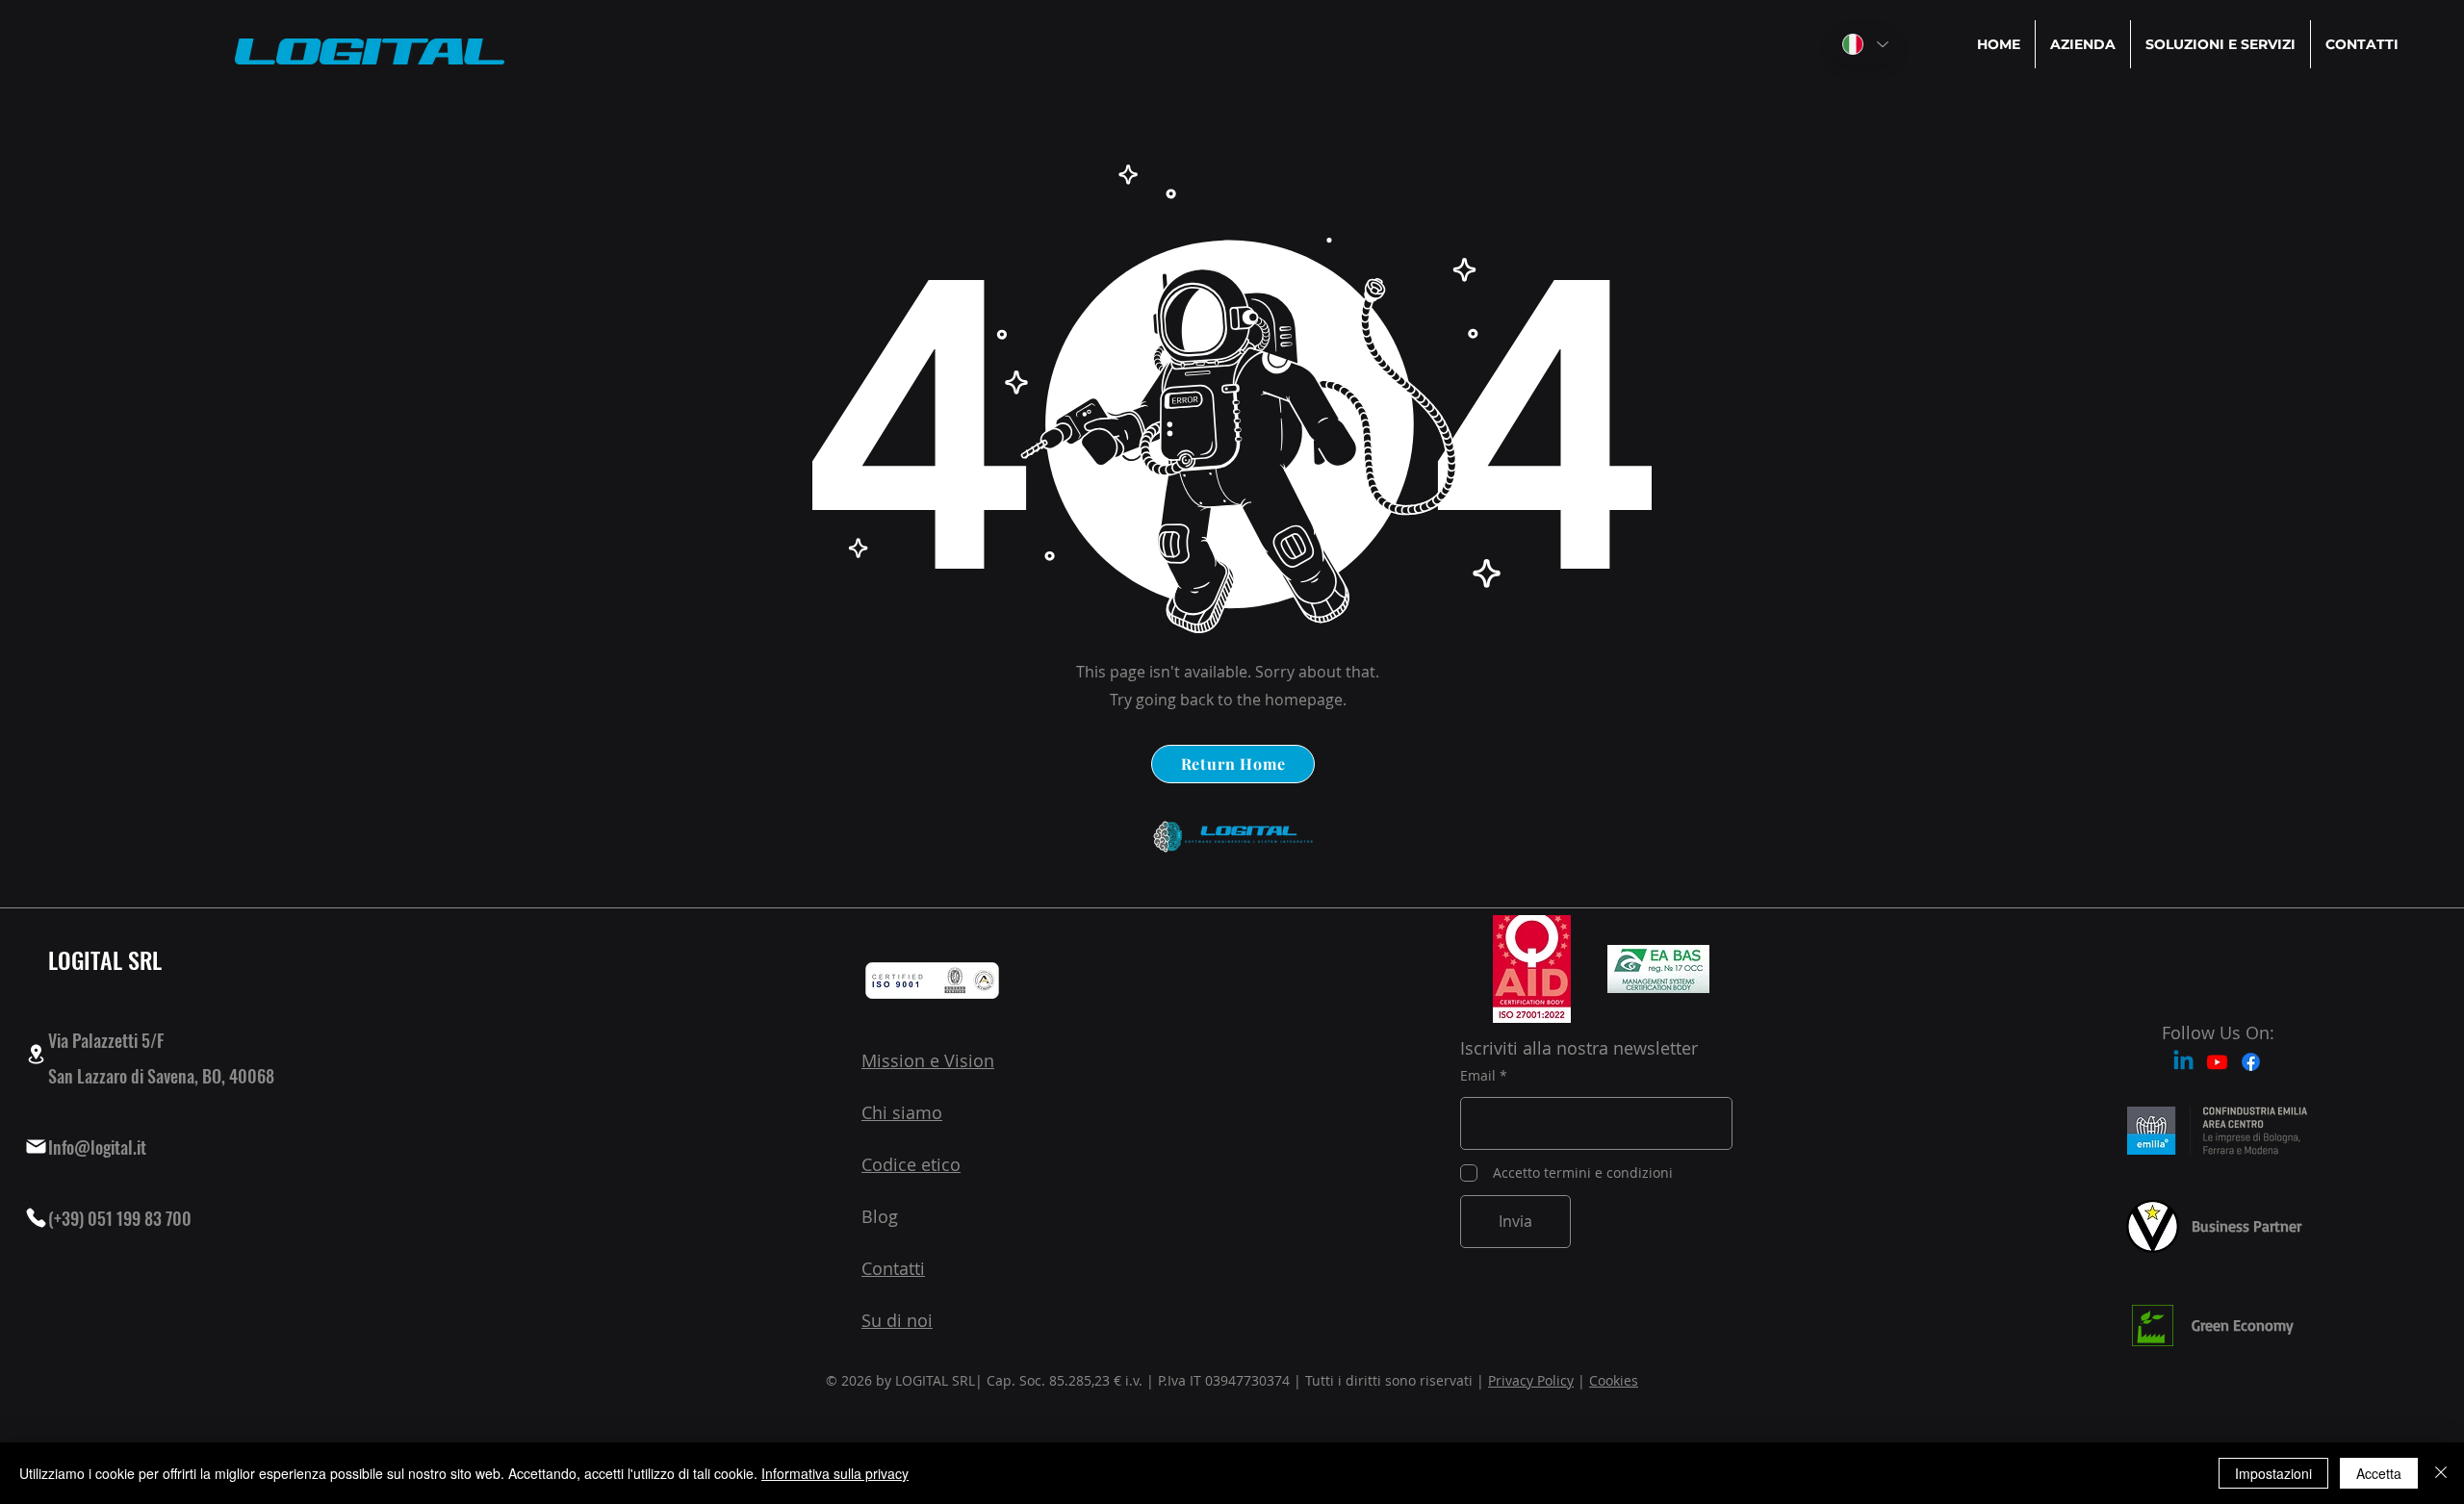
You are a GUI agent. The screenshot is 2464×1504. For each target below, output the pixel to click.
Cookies (1614, 1380)
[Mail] (36, 1147)
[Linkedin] (2183, 1062)
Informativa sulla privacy (835, 1473)
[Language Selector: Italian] (1864, 44)
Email (1478, 1076)
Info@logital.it (97, 1147)
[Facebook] (2251, 1062)
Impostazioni (2273, 1473)
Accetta (2379, 1473)
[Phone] (36, 1218)
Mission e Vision (928, 1060)
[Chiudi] (2441, 1473)
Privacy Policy (1531, 1380)
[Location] (36, 1054)
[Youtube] (2217, 1062)
